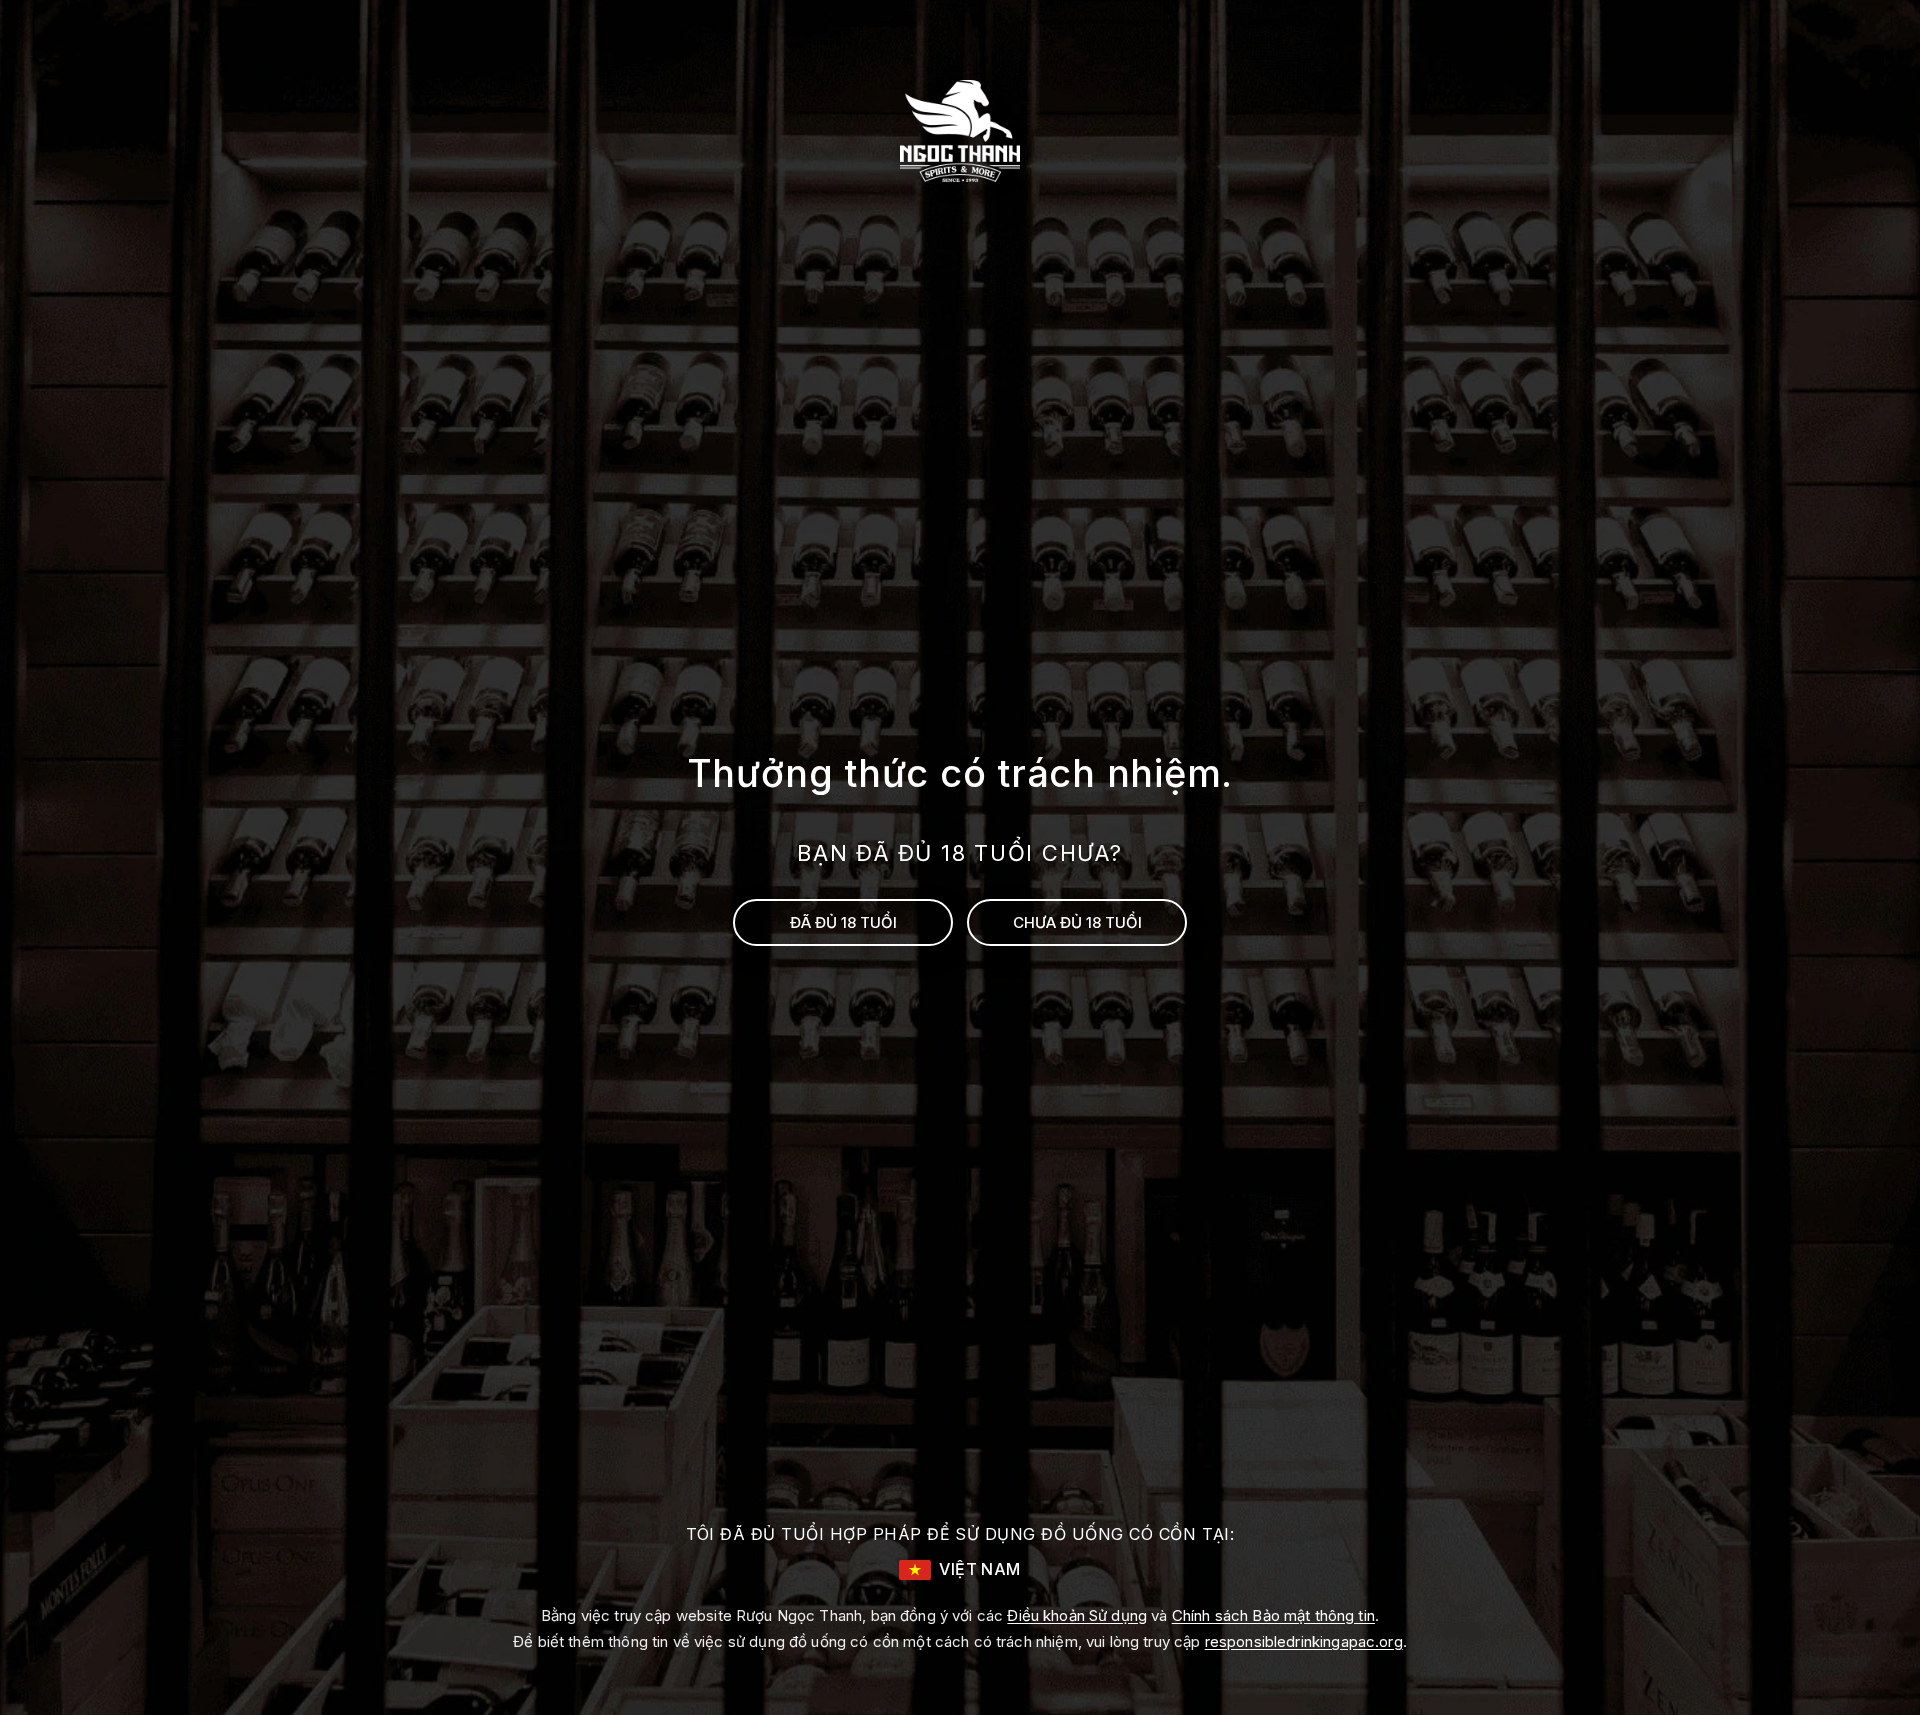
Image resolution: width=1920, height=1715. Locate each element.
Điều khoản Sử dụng (1077, 1615)
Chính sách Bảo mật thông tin (1273, 1615)
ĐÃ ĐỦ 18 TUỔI (843, 922)
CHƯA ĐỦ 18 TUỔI (1077, 922)
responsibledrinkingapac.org (1304, 1641)
